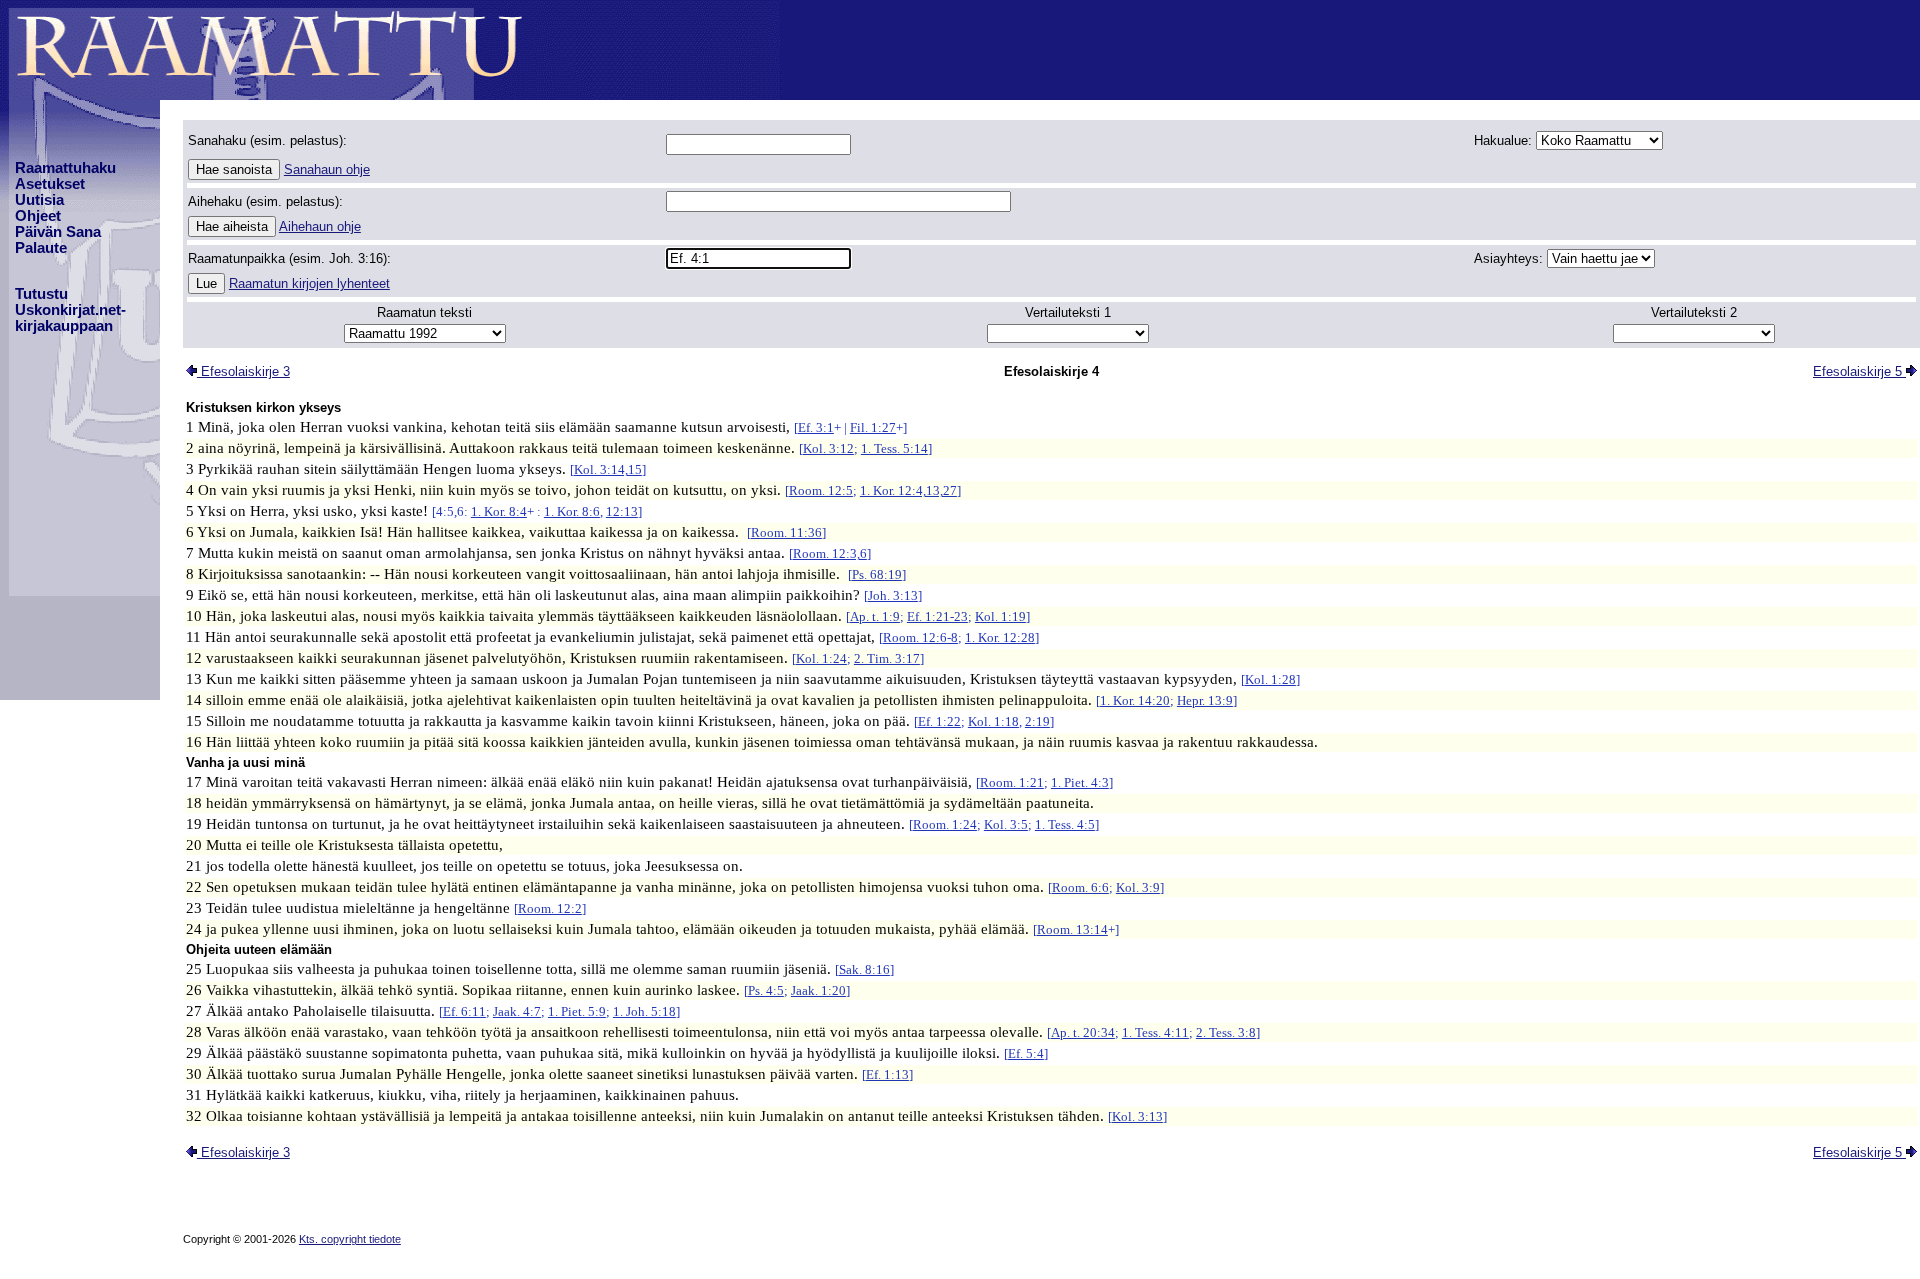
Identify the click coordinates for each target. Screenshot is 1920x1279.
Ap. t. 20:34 (1083, 1032)
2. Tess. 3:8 (1226, 1032)
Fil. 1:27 (873, 427)
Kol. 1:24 (821, 658)
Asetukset (50, 184)
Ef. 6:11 (464, 1011)
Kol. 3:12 (828, 448)
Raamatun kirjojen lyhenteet (309, 283)
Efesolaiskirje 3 (243, 371)
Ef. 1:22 (939, 721)
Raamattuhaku (65, 168)
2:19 (1037, 721)
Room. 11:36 (786, 532)
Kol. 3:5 (1006, 824)
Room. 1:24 (945, 824)
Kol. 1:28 (1270, 679)
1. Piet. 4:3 (1080, 782)
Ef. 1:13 (887, 1074)
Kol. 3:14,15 (608, 469)
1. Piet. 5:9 (577, 1011)
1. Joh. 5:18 (644, 1011)
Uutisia (39, 200)
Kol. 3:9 (1138, 887)
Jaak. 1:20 (818, 990)
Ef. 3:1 (816, 427)
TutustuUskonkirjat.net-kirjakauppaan (70, 310)
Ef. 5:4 (1026, 1053)
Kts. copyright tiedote (350, 1239)
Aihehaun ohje (320, 226)
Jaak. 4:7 (517, 1011)
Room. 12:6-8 (920, 637)
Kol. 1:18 (993, 721)
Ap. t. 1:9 (875, 616)
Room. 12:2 (550, 908)
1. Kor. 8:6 (572, 511)
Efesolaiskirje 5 (1859, 371)
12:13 (622, 511)
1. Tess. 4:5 (1065, 824)
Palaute (41, 248)
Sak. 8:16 (864, 969)
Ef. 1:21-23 (937, 616)
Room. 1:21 (1012, 782)
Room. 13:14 (1072, 929)
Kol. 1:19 (1000, 616)
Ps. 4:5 (766, 990)
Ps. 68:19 (877, 574)
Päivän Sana (58, 232)
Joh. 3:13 (893, 595)
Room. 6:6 (1080, 887)
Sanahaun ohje (327, 169)
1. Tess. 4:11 (1155, 1032)
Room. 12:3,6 (830, 553)
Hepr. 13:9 (1205, 700)
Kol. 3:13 (1137, 1116)
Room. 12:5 (821, 490)
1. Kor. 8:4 (499, 511)
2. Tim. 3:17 (887, 658)
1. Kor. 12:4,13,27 (908, 490)
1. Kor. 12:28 (1000, 637)
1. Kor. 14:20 (1135, 700)
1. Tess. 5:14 (894, 448)
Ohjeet (38, 216)
